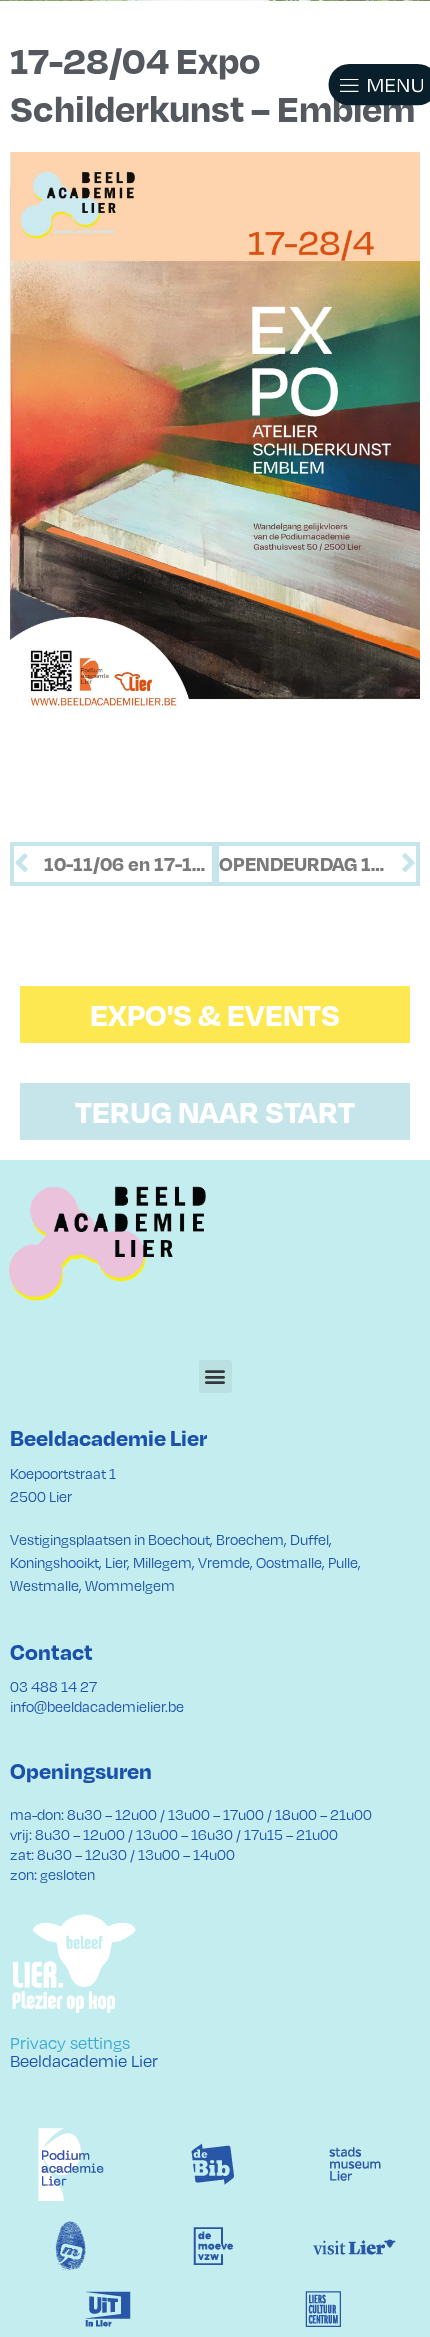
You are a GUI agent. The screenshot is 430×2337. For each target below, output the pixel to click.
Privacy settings (70, 2042)
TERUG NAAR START (215, 1111)
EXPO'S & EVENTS (215, 1014)
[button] (360, 85)
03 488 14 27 (53, 1686)
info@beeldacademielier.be (97, 1706)
